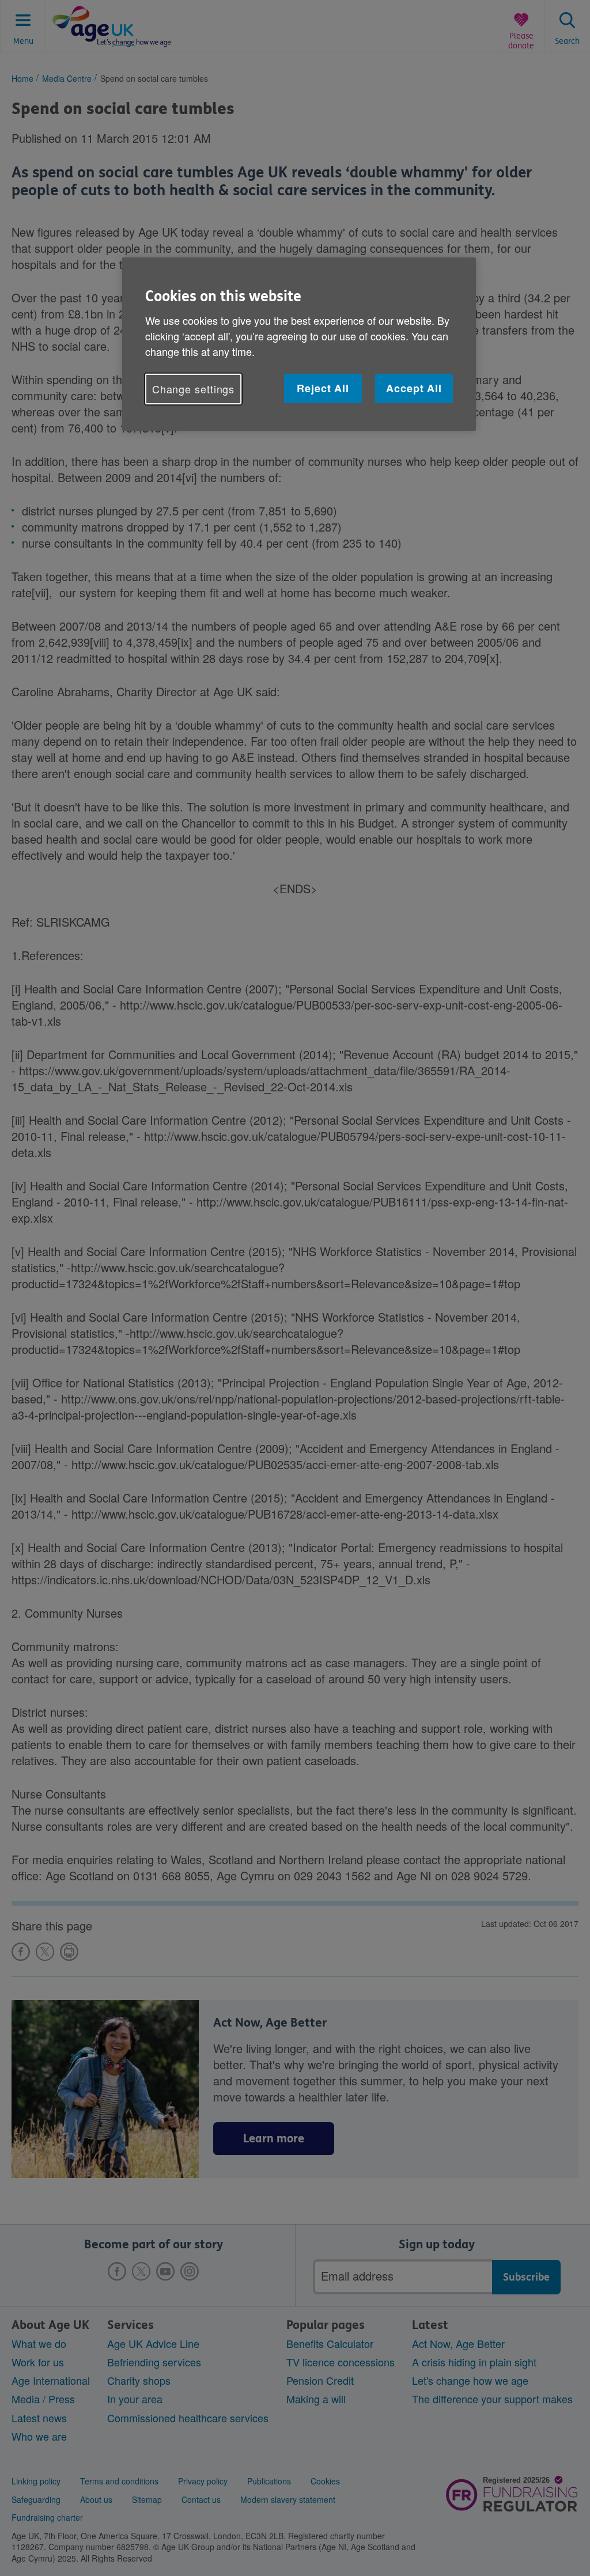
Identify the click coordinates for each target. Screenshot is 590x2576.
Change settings (194, 389)
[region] (299, 344)
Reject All (323, 388)
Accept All (414, 388)
